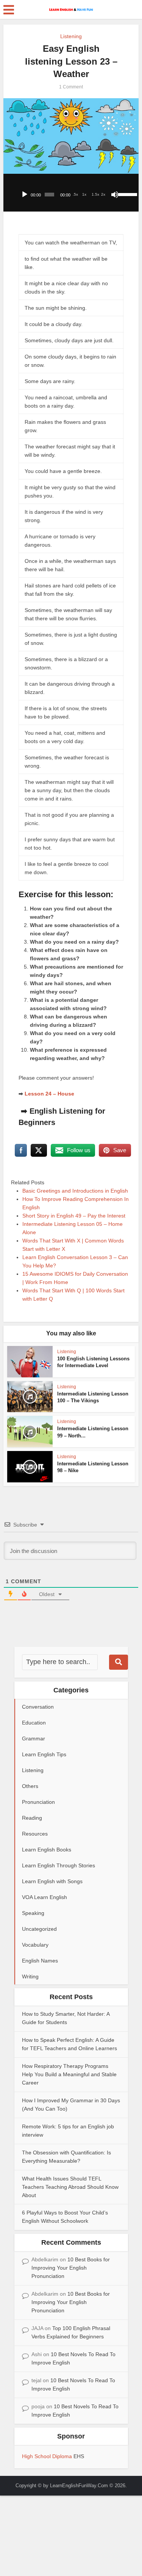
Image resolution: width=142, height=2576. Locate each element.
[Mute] (115, 195)
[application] (71, 193)
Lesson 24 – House (49, 1094)
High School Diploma (48, 2456)
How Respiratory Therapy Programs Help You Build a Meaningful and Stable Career (69, 2074)
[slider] (126, 194)
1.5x (95, 194)
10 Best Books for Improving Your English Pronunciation (71, 2268)
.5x (75, 194)
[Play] (25, 195)
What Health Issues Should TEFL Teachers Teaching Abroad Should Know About (70, 2187)
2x (103, 194)
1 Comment (71, 87)
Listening (71, 36)
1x (84, 194)
